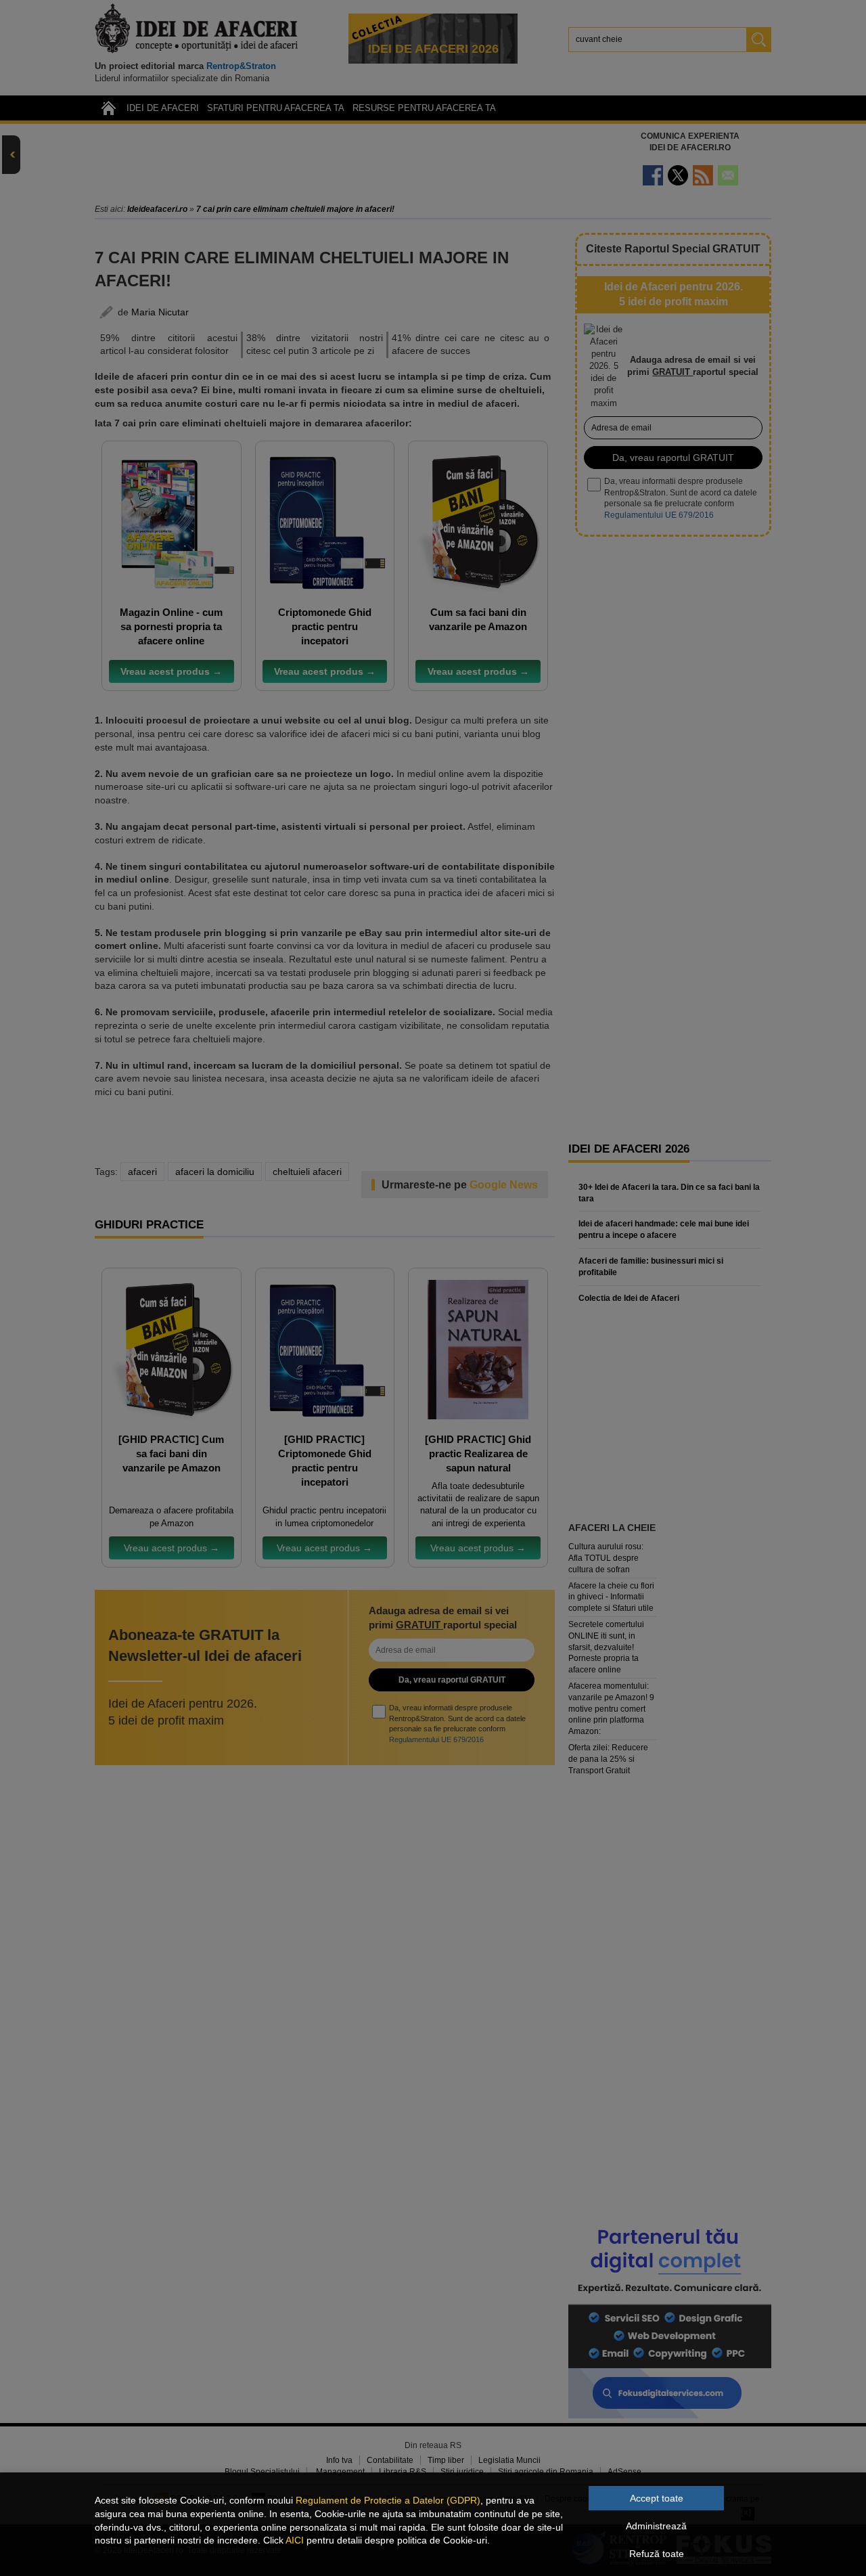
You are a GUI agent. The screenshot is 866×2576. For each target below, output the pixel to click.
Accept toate (657, 2498)
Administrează (656, 2526)
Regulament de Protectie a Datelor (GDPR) (388, 2500)
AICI (295, 2540)
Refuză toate (657, 2554)
